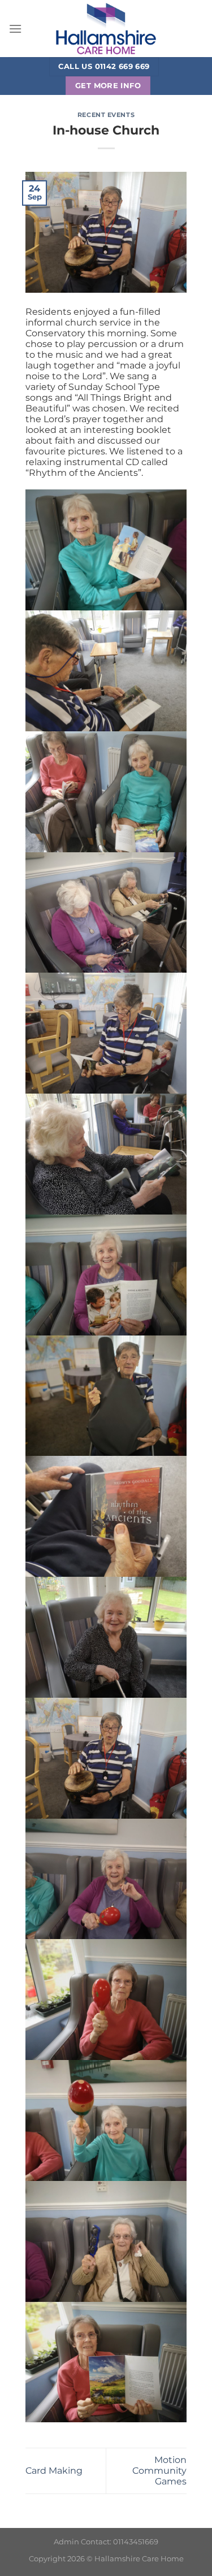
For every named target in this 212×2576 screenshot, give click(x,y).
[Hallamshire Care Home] (106, 29)
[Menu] (15, 29)
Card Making (54, 2471)
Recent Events (106, 115)
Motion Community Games (159, 2471)
